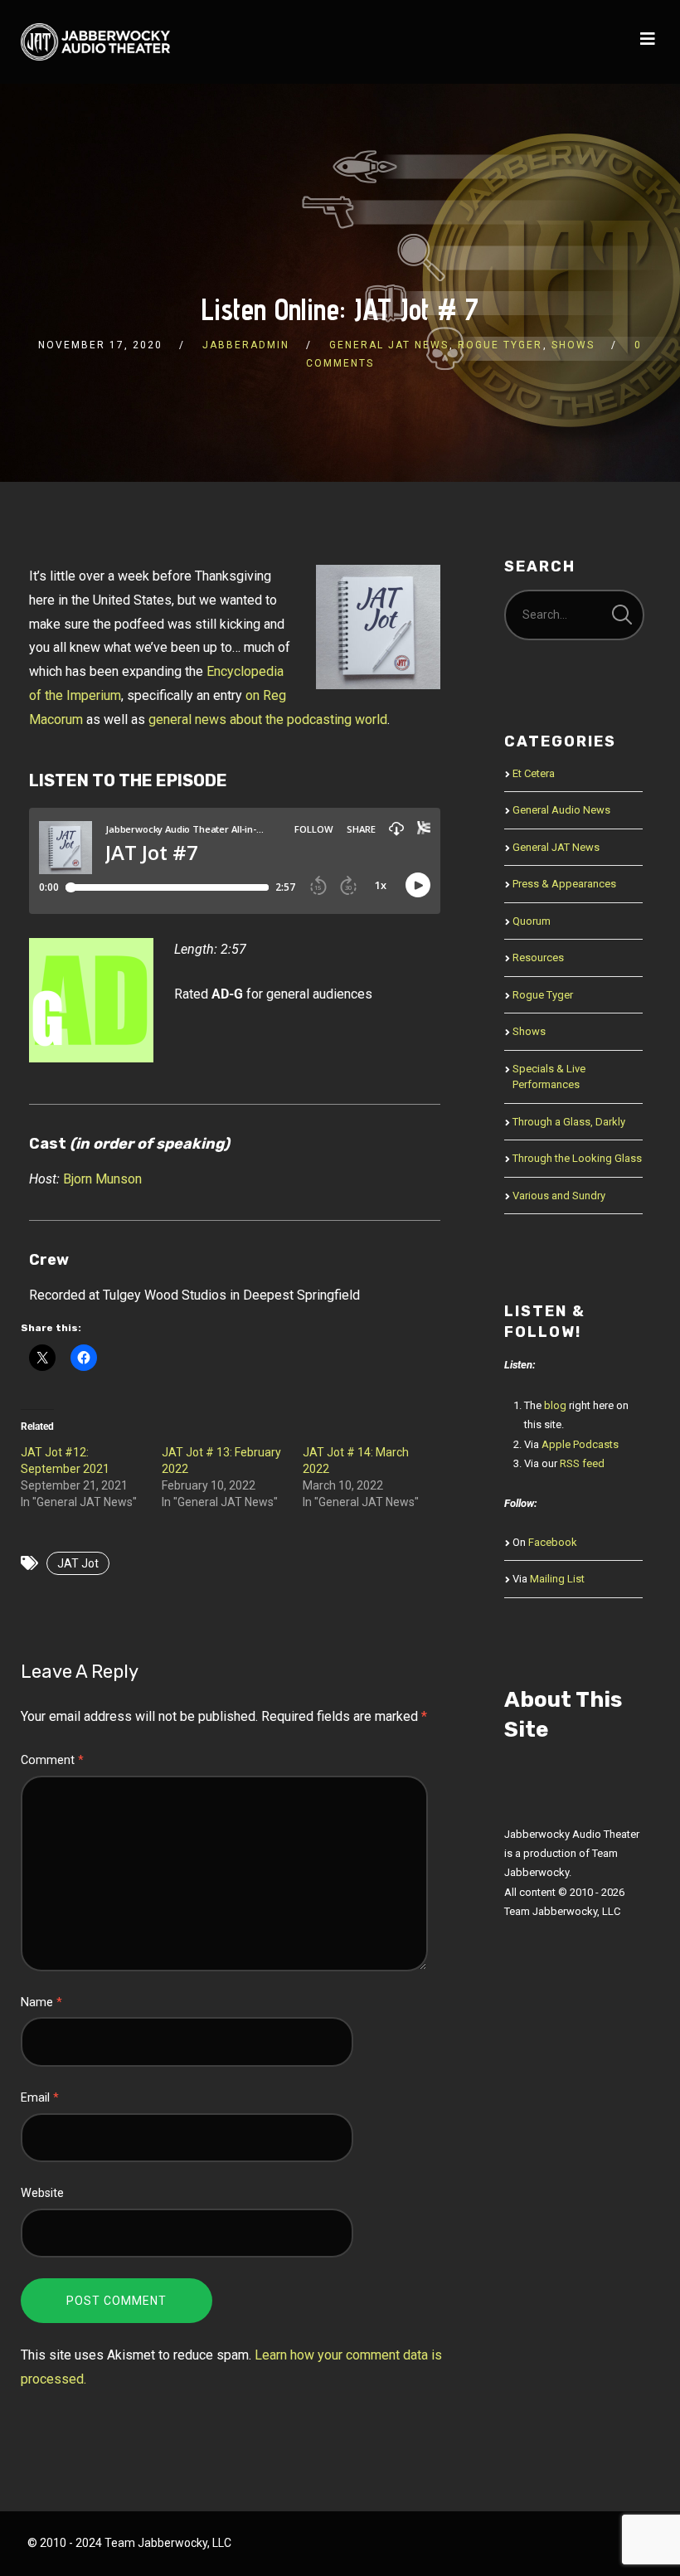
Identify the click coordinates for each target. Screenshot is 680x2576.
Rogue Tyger (500, 345)
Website (42, 2193)
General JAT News (389, 345)
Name (41, 2002)
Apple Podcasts (580, 1444)
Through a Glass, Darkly (569, 1122)
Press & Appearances (564, 884)
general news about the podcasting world (268, 719)
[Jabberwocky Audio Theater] (95, 42)
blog (555, 1405)
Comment (52, 1760)
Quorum (532, 921)
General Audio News (561, 810)
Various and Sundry (559, 1196)
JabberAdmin (246, 345)
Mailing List (557, 1579)
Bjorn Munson (102, 1179)
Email (40, 2098)
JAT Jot (78, 1563)
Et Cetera (534, 773)
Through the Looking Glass (577, 1158)
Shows (573, 345)
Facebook (553, 1542)
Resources (538, 957)
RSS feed (582, 1463)
